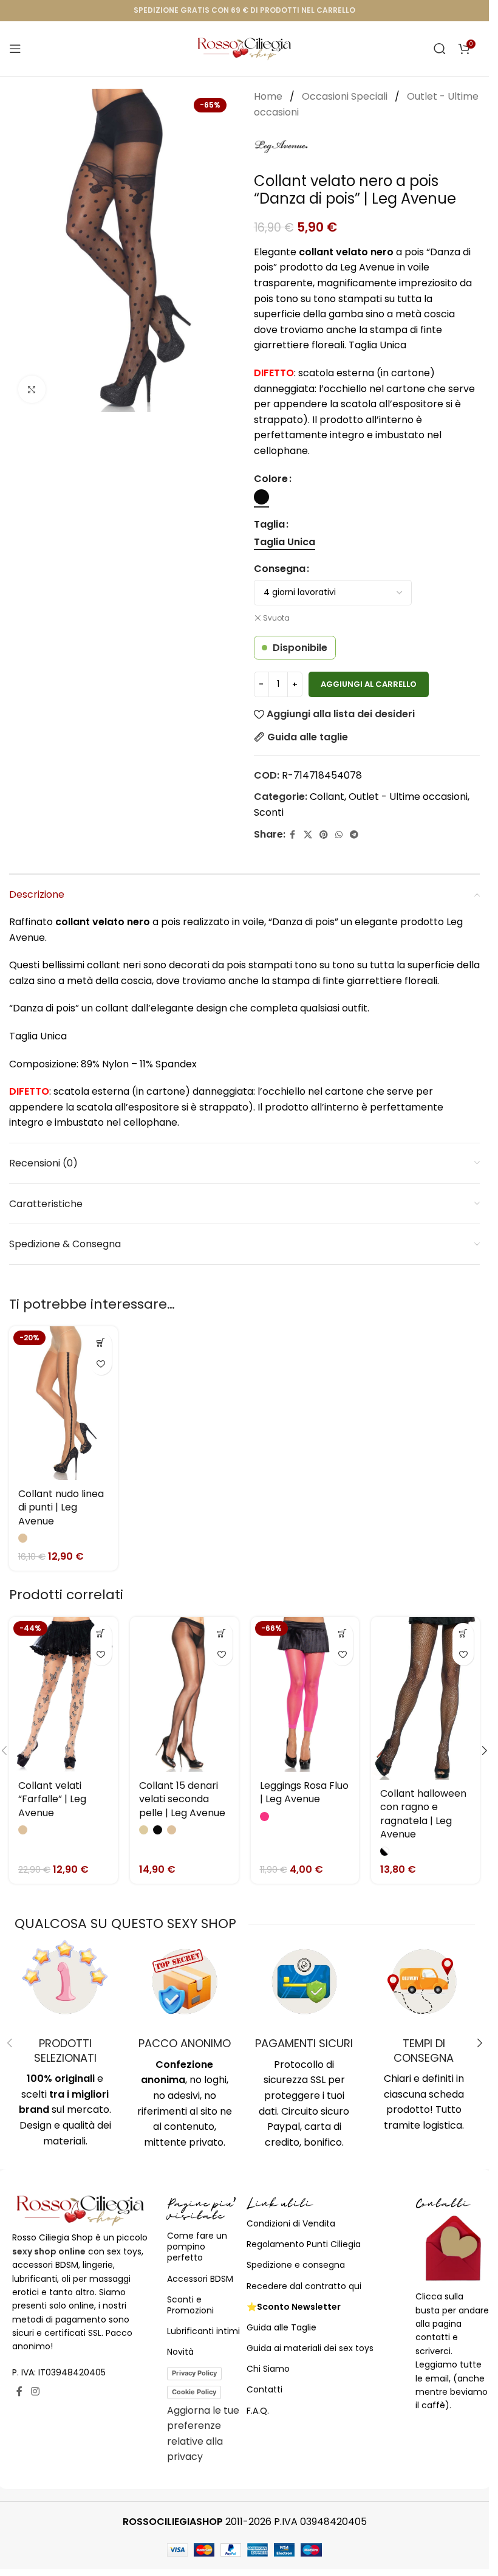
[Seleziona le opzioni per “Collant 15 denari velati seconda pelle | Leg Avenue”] (222, 1634)
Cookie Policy (194, 2392)
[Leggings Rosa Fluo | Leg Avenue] (305, 1694)
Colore (271, 479)
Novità (180, 2352)
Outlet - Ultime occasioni (408, 797)
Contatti (264, 2389)
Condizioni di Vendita (291, 2223)
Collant (327, 797)
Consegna (280, 569)
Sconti (269, 812)
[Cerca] (440, 49)
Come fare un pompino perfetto (197, 2247)
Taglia (269, 524)
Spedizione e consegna (296, 2265)
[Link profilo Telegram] (354, 835)
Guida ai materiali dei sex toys (310, 2348)
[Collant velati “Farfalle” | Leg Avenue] (63, 1694)
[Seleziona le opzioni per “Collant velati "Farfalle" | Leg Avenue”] (101, 1634)
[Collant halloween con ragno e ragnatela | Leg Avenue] (425, 1698)
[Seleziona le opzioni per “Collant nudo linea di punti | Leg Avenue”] (101, 1343)
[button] (485, 1751)
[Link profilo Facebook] (293, 835)
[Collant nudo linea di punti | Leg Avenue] (63, 1403)
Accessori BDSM (200, 2279)
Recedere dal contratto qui (304, 2286)
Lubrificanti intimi (203, 2331)
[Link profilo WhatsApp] (339, 835)
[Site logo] (244, 48)
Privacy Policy (194, 2373)
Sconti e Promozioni (190, 2305)
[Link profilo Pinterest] (324, 835)
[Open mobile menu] (15, 49)
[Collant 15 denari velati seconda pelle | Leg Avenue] (184, 1694)
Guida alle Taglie (281, 2327)
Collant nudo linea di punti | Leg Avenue (61, 1507)
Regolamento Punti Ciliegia (304, 2244)
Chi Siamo (268, 2369)
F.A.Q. (258, 2411)
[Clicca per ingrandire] (32, 389)
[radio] (261, 497)
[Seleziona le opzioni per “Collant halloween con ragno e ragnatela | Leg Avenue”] (463, 1634)
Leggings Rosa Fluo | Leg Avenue (304, 1792)
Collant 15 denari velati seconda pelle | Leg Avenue (182, 1799)
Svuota (276, 618)
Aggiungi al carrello (369, 684)
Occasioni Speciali (346, 96)
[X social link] (308, 835)
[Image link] (80, 2210)
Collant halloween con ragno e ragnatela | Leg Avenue (423, 1814)
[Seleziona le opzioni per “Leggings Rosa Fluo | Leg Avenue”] (342, 1634)
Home (269, 96)
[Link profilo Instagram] (35, 2392)
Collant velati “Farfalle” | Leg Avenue (52, 1799)
